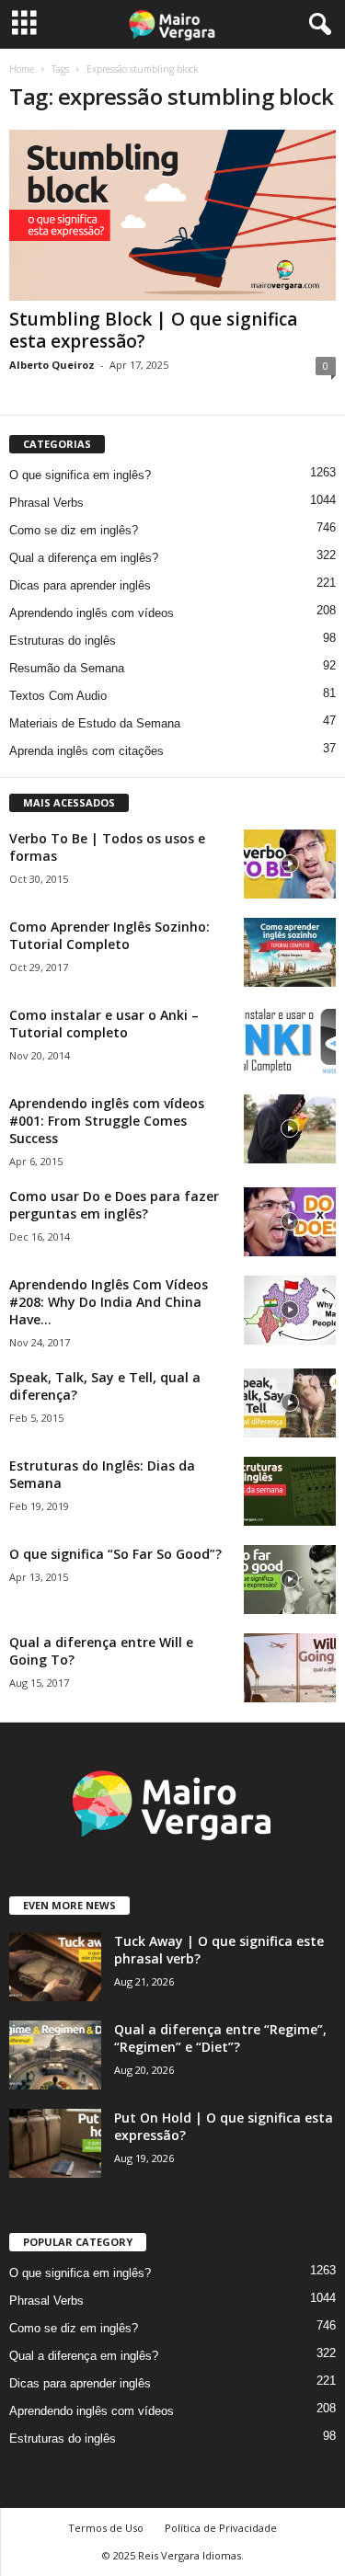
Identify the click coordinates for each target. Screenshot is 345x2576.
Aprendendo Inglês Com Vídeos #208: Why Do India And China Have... (109, 1302)
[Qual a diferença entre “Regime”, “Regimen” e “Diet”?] (55, 2055)
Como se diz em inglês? (74, 530)
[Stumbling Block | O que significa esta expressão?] (172, 215)
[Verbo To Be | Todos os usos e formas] (290, 864)
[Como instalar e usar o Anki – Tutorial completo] (290, 1041)
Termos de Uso (106, 2528)
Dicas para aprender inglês (80, 585)
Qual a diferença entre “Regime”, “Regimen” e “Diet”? (220, 2038)
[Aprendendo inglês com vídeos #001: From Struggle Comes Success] (290, 1129)
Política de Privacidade (221, 2528)
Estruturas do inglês (63, 641)
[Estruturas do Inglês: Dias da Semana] (290, 1491)
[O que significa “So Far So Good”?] (290, 1580)
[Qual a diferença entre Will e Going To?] (290, 1668)
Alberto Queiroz (52, 365)
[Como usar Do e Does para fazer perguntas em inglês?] (290, 1222)
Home (22, 69)
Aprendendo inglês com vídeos (92, 613)
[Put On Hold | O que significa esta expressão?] (55, 2143)
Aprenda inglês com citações (86, 751)
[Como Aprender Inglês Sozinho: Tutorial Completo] (290, 952)
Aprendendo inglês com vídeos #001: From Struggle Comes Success (107, 1121)
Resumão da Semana (67, 668)
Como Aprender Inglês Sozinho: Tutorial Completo (109, 935)
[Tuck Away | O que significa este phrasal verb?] (55, 1967)
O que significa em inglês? (80, 475)
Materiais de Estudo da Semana (95, 723)
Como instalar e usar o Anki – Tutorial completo (104, 1024)
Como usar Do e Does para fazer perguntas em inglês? (114, 1205)
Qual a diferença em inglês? (84, 558)
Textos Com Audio (58, 696)
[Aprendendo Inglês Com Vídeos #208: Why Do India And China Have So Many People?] (290, 1310)
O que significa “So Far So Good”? (115, 1554)
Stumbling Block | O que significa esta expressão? (153, 330)
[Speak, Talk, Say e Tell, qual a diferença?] (290, 1403)
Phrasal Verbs (46, 503)
